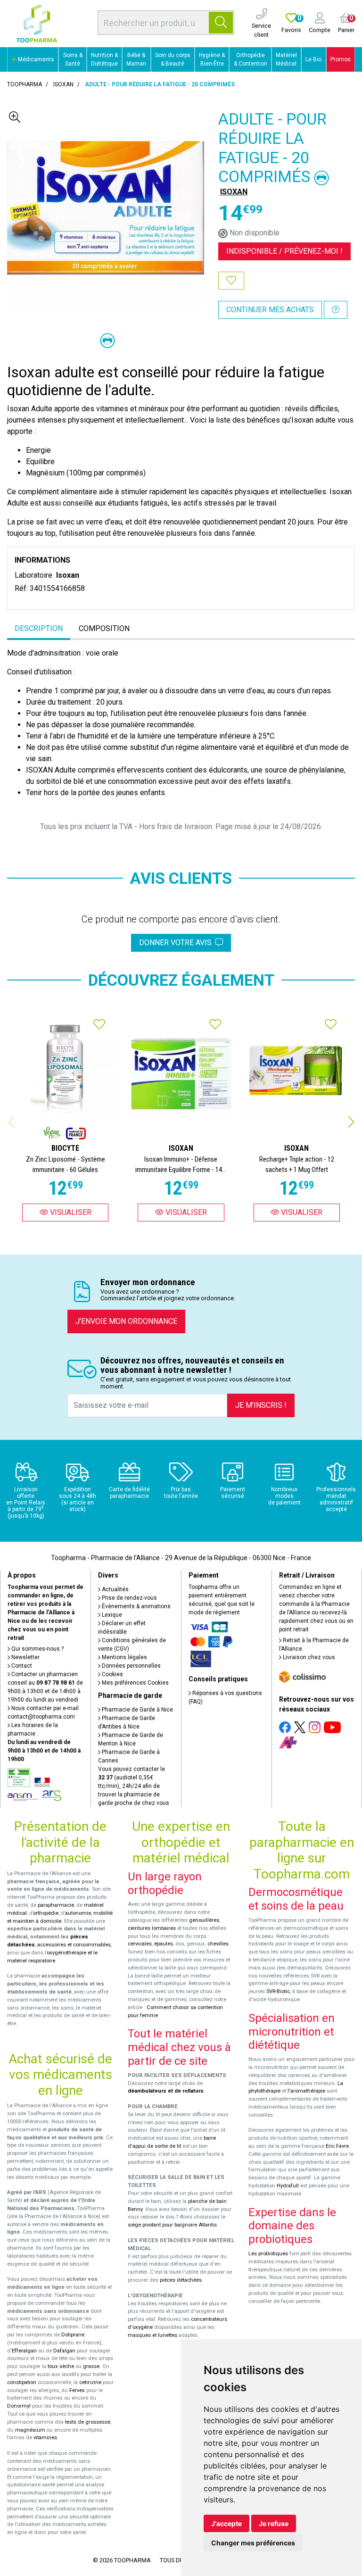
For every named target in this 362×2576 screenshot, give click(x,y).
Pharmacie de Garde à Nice (137, 1710)
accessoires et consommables (74, 1945)
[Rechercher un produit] (221, 23)
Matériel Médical (286, 59)
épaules (164, 1944)
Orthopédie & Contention (251, 59)
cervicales (140, 1944)
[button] (351, 1122)
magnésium (30, 2430)
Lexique (111, 1615)
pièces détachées (181, 2280)
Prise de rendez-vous (129, 1598)
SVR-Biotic (278, 1991)
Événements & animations (136, 1606)
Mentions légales (124, 1657)
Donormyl (19, 2406)
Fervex (77, 2390)
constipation (22, 2382)
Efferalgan (24, 2351)
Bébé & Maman (136, 59)
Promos (341, 59)
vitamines (45, 2438)
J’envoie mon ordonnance (126, 1321)
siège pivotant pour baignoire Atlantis (172, 2225)
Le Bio (313, 59)
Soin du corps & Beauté (173, 59)
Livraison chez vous (308, 1657)
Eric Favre (337, 2146)
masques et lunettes (152, 2335)
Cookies (112, 1674)
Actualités (115, 1589)
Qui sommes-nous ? (37, 1649)
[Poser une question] (336, 310)
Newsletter (25, 1657)
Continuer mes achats (270, 310)
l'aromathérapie (306, 2091)
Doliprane (73, 2335)
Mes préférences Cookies (135, 1683)
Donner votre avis (177, 943)
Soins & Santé (73, 59)
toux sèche (61, 2366)
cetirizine (90, 2382)
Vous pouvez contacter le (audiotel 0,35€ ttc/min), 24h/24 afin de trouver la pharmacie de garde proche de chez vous (134, 1786)
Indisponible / (284, 251)
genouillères (204, 1920)
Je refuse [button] (274, 2523)
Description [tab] (39, 628)
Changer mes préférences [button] (253, 2543)
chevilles (218, 1944)
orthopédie (46, 1913)
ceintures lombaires (152, 1928)
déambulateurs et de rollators (166, 2091)
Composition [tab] (104, 628)
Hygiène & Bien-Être (212, 59)
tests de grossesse (88, 2422)
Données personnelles (131, 1666)
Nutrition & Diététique (104, 59)
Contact (21, 1666)
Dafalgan (64, 2351)
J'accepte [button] (226, 2523)
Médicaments (35, 59)
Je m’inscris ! (261, 1405)
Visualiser (70, 1212)
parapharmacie (56, 1905)
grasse (91, 2366)
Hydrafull (288, 2186)
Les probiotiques (268, 2254)
